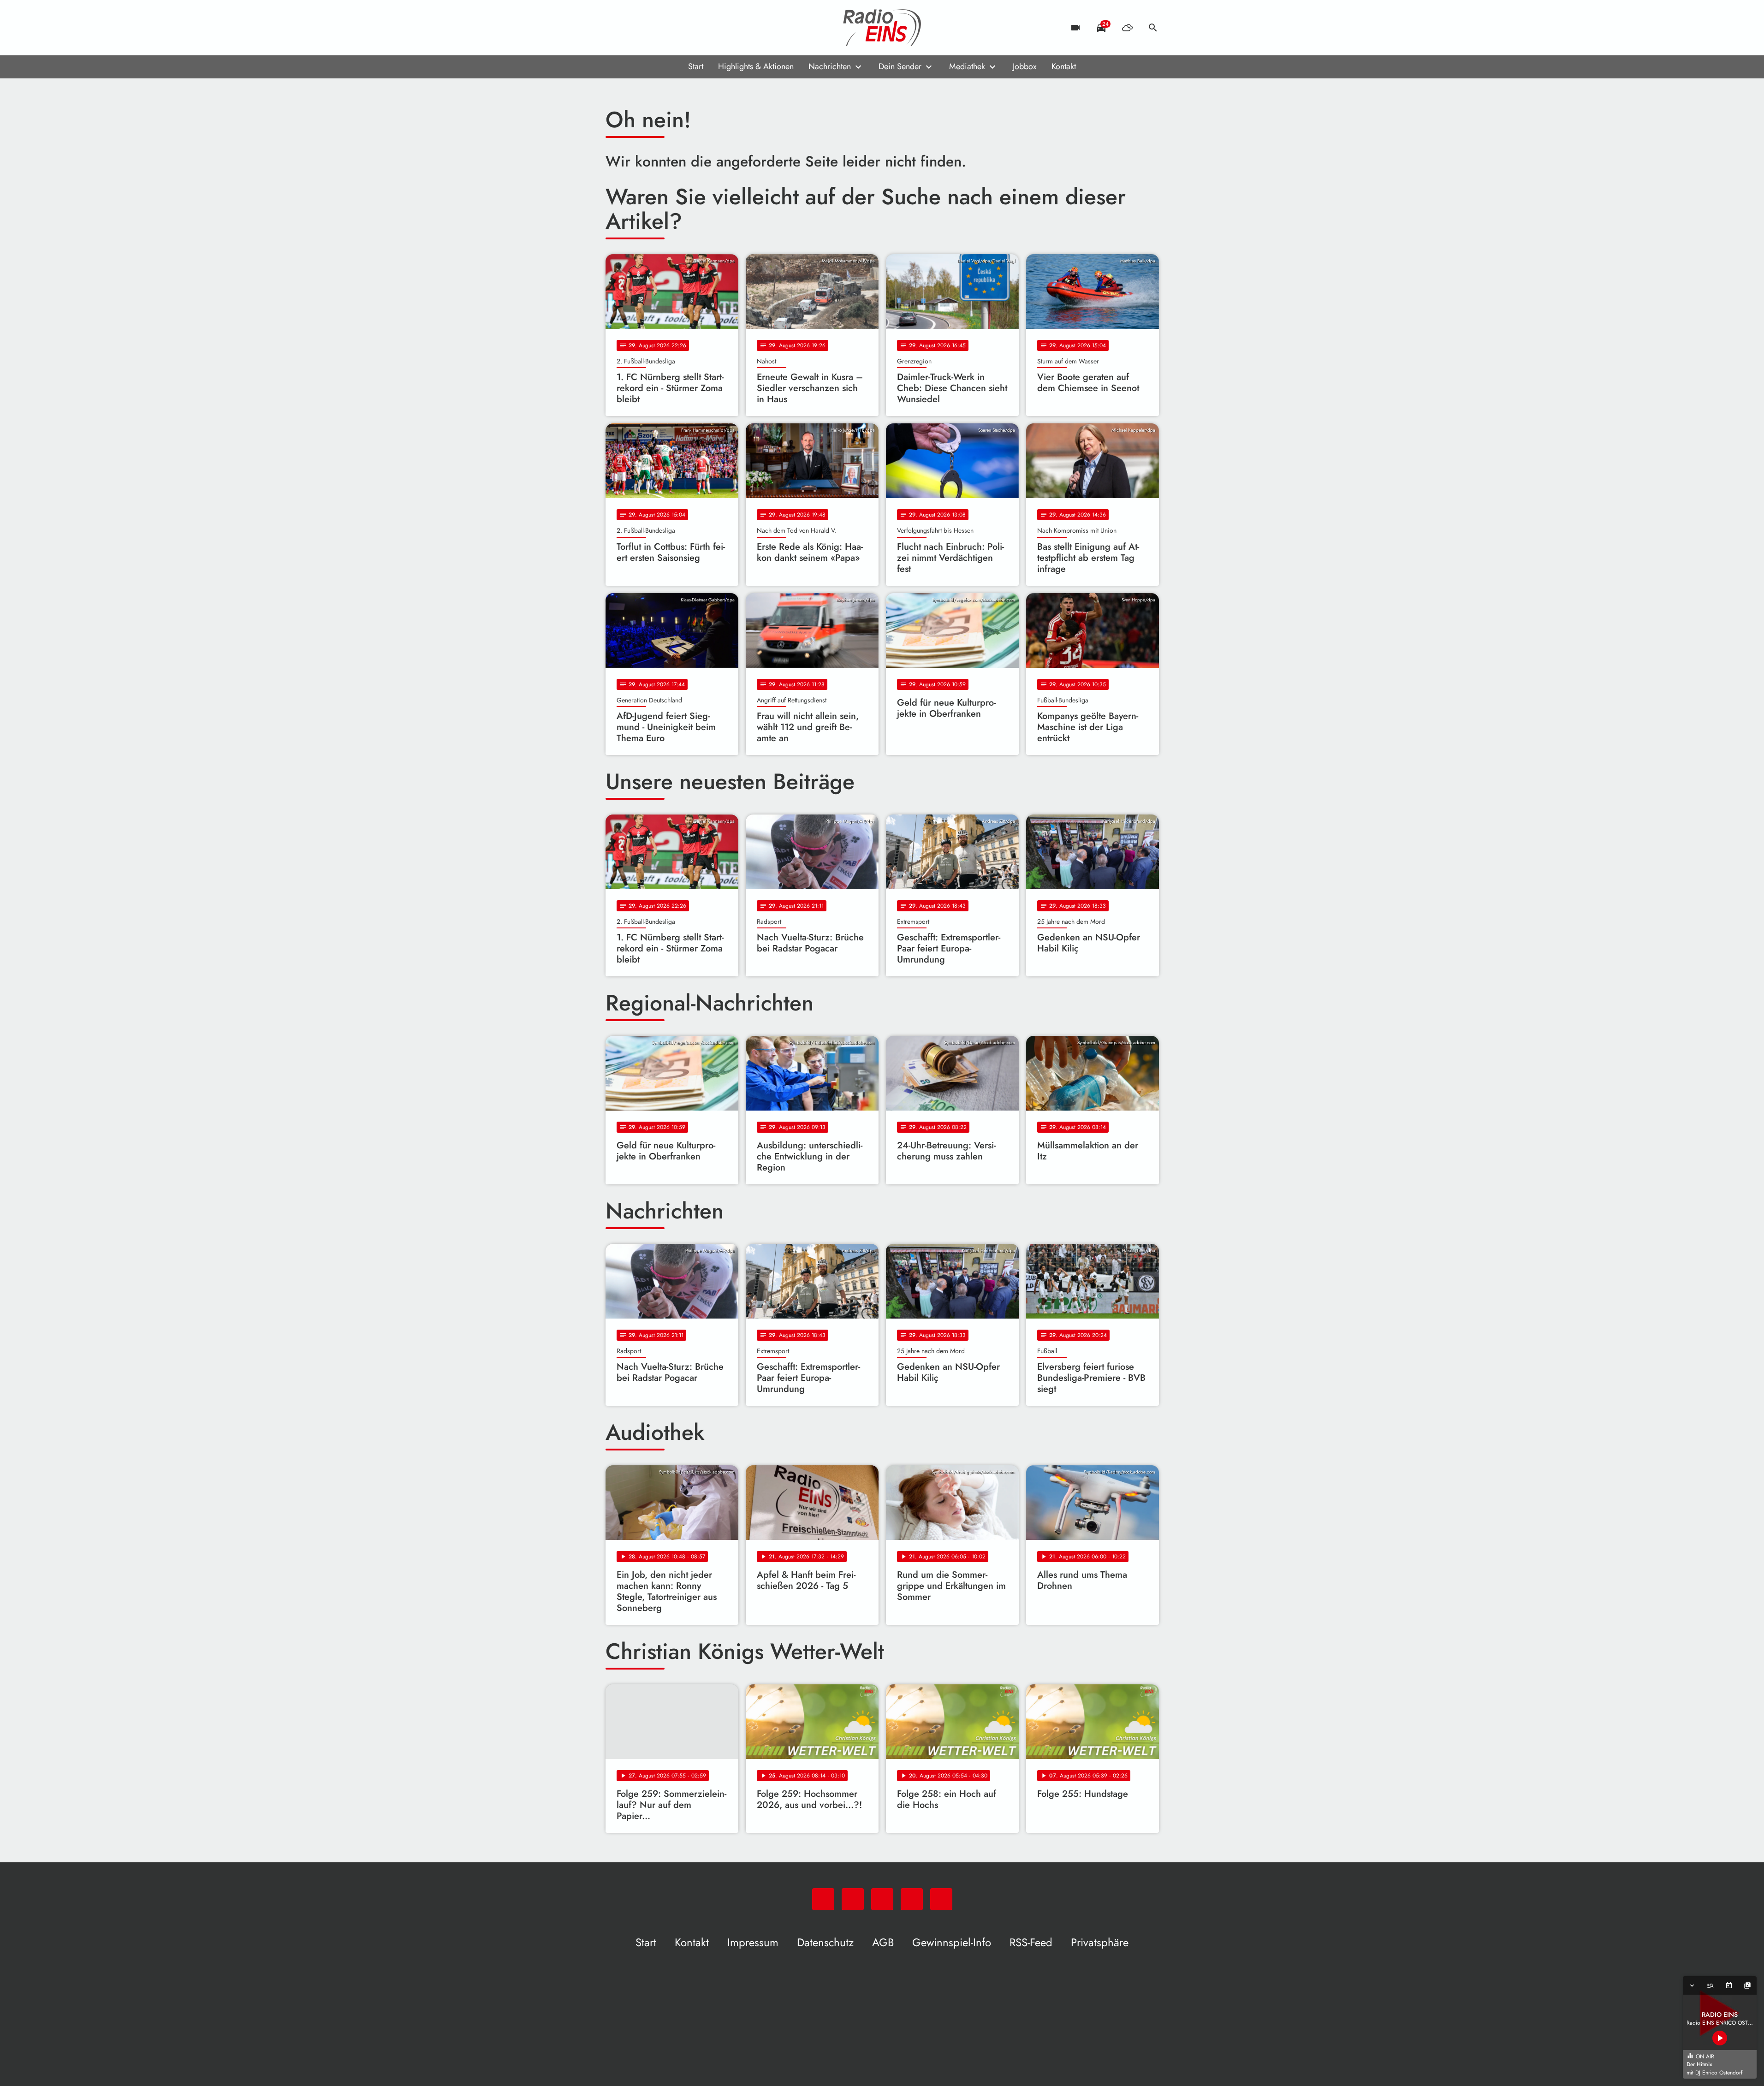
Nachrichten (830, 66)
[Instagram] (652, 28)
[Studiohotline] (689, 28)
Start (696, 66)
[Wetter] (1127, 28)
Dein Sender (900, 66)
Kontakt (1064, 66)
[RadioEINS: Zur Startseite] (882, 28)
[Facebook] (633, 28)
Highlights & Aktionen (756, 66)
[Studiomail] (670, 28)
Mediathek (967, 66)
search (1153, 28)
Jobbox (1025, 66)
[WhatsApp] (615, 28)
